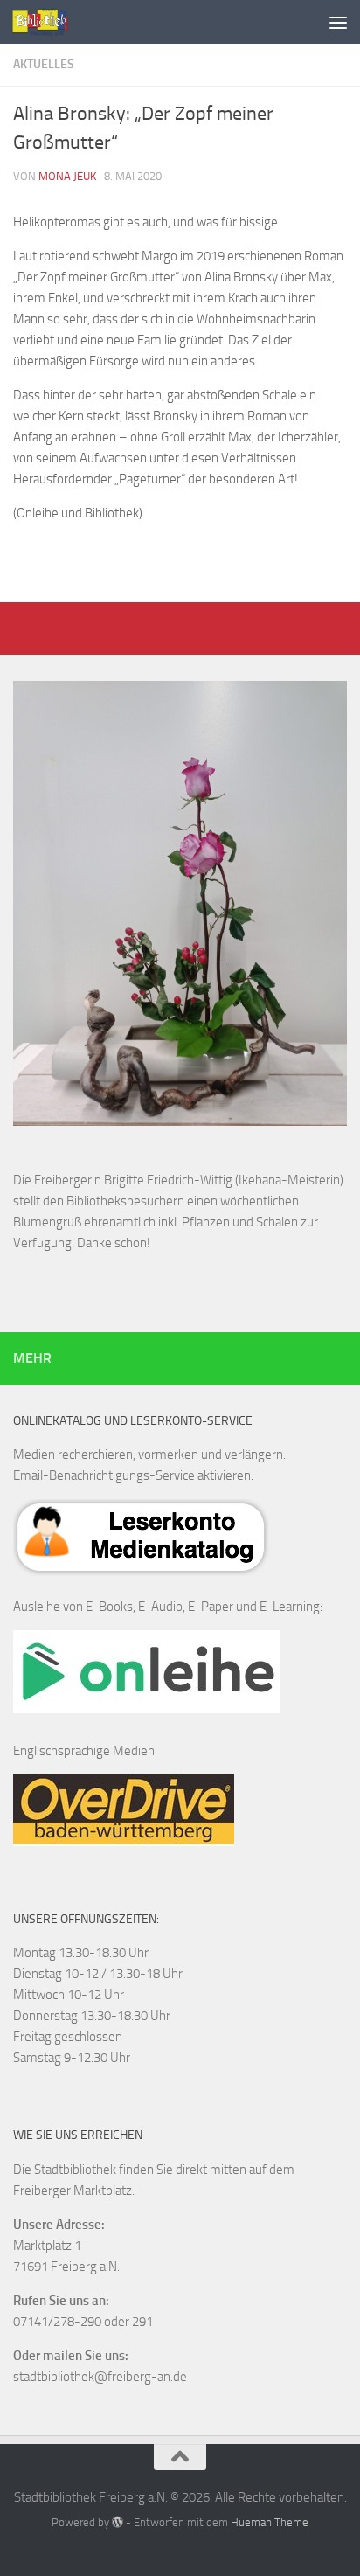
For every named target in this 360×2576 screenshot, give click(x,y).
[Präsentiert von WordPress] (118, 2522)
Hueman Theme (270, 2522)
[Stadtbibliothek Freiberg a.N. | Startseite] (49, 22)
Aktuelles (44, 64)
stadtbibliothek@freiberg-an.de (100, 2377)
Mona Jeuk (67, 176)
